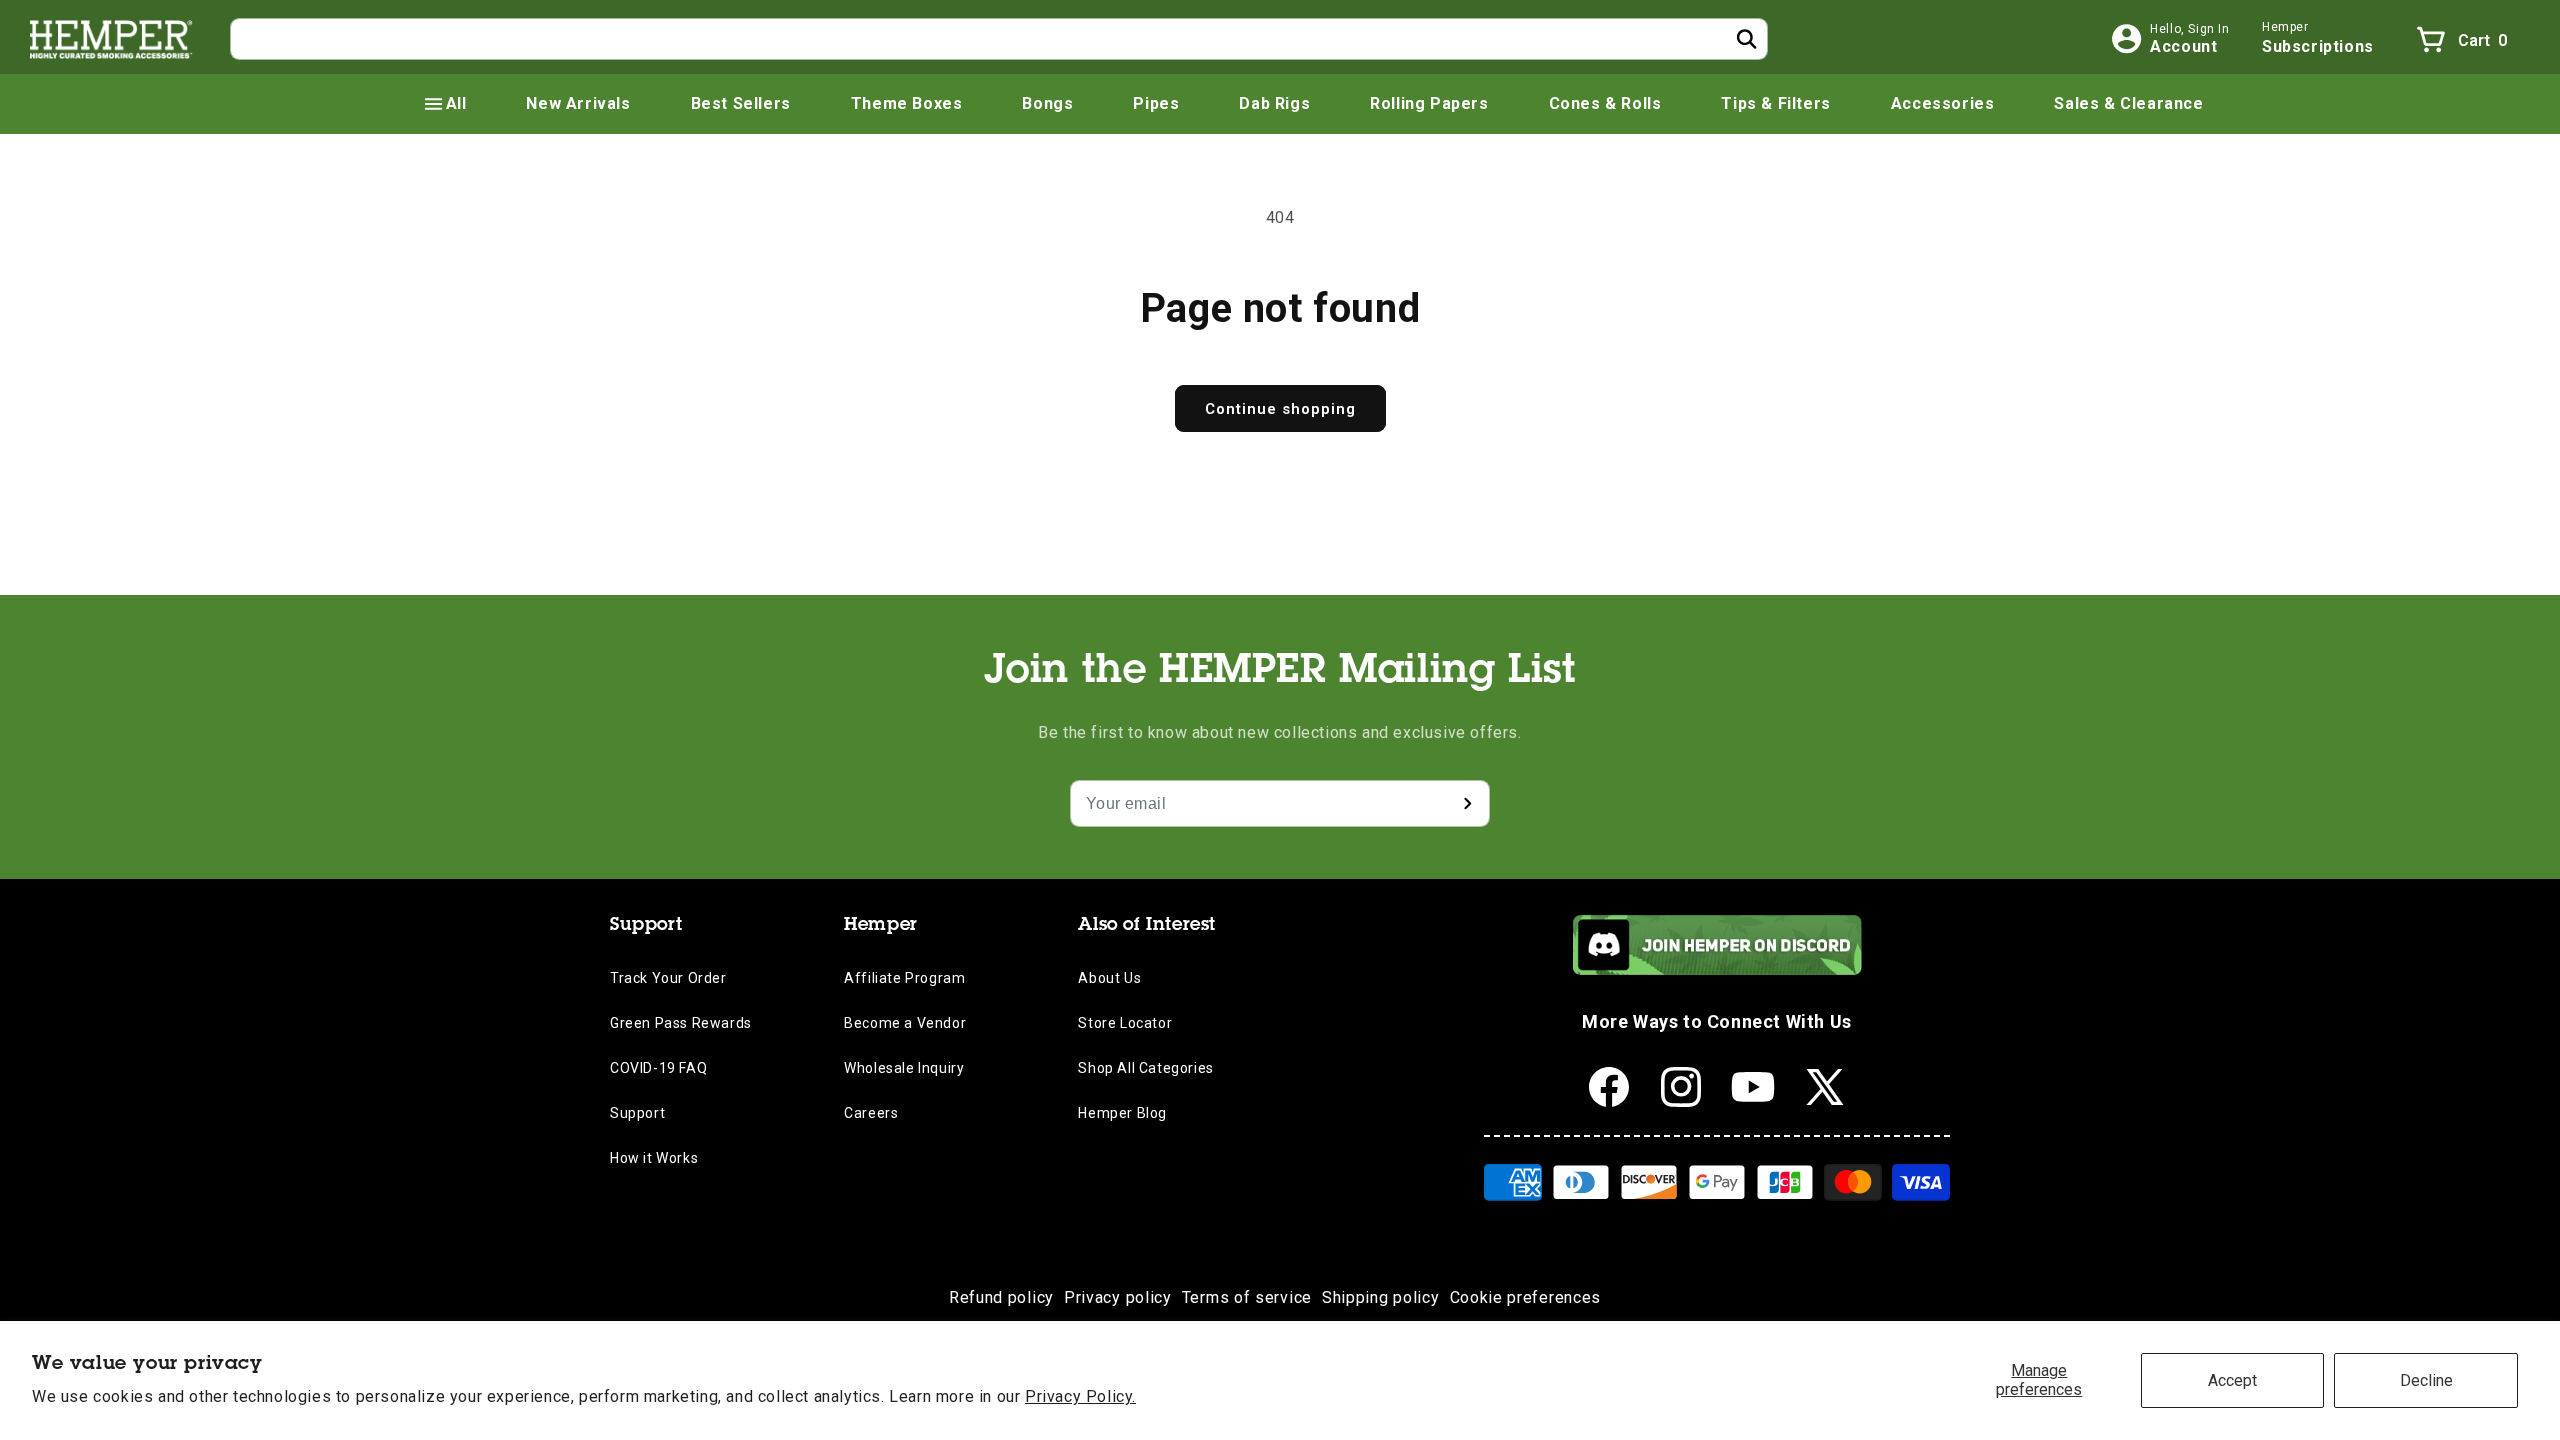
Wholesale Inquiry (904, 1068)
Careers (871, 1113)
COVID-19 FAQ (658, 1068)
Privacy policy (1118, 1297)
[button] (444, 104)
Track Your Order (668, 978)
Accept (2232, 1380)
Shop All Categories (1145, 1068)
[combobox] (999, 39)
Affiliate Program (904, 978)
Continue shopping (1280, 409)
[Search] (1747, 39)
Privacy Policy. (1080, 1396)
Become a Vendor (905, 1023)
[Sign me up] (1467, 803)
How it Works (654, 1158)
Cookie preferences (1526, 1297)
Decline (2426, 1380)
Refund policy (1001, 1297)
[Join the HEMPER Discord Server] (1717, 969)
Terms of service (1247, 1297)
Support (637, 1113)
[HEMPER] (112, 39)
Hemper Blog (1122, 1113)
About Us (1109, 978)
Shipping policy (1381, 1297)
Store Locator (1125, 1023)
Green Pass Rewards (681, 1023)
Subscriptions (2318, 46)
